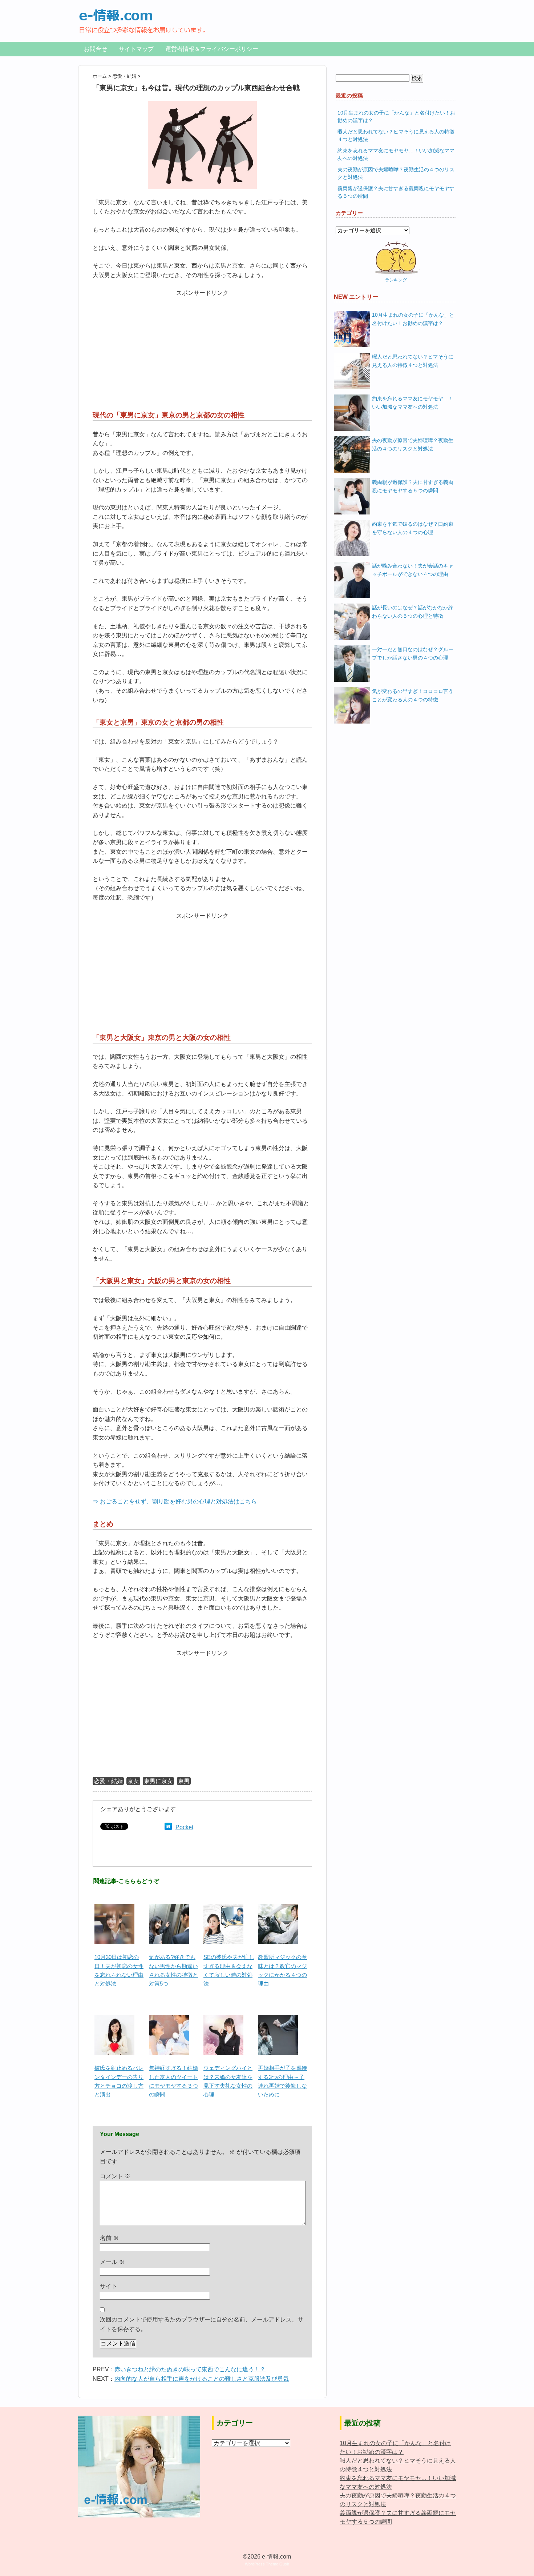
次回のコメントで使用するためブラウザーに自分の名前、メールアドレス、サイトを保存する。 (202, 2324)
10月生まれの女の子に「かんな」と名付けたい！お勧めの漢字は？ (413, 319)
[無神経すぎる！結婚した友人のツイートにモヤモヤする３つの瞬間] (169, 2019)
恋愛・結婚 (108, 1781)
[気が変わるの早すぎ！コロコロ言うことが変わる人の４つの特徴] (352, 705)
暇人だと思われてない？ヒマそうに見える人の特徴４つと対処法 (413, 361)
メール (112, 2262)
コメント (115, 2176)
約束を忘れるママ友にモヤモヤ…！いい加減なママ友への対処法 (413, 403)
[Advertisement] (202, 349)
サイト (109, 2286)
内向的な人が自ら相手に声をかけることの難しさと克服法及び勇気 (202, 2379)
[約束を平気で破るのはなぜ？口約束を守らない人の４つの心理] (352, 538)
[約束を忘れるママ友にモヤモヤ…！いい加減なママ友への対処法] (352, 413)
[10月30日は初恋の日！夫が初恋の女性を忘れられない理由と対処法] (114, 1908)
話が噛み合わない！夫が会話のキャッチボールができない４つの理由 (413, 570)
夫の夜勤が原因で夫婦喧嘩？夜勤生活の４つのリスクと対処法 (413, 444)
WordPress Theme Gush (267, 2564)
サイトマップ (136, 49)
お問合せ (96, 49)
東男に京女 (158, 1781)
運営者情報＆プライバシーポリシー (212, 49)
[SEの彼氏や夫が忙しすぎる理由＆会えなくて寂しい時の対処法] (223, 1908)
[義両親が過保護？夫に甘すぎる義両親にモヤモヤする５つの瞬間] (352, 496)
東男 (184, 1781)
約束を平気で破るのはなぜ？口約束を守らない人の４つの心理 (413, 528)
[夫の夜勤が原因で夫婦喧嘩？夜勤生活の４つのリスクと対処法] (352, 454)
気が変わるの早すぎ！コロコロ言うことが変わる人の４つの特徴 (413, 695)
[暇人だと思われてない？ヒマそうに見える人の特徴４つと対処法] (352, 371)
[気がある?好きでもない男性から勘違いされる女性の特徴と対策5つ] (169, 1908)
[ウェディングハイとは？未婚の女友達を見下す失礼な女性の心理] (223, 2019)
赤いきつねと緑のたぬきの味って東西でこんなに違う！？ (190, 2369)
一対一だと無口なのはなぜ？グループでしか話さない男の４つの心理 (413, 654)
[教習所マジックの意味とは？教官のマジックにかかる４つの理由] (278, 1908)
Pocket (184, 1827)
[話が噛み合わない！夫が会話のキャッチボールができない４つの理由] (352, 580)
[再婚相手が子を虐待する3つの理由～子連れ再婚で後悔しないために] (278, 2019)
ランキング (396, 280)
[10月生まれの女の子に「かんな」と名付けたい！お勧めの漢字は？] (352, 329)
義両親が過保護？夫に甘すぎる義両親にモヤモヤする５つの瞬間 (413, 486)
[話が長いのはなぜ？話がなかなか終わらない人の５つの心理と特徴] (352, 622)
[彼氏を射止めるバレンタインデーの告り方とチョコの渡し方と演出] (114, 2019)
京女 (133, 1781)
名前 (109, 2238)
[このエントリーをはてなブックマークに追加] (168, 1827)
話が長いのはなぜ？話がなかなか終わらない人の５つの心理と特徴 (413, 612)
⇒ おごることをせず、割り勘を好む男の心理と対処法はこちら (175, 1501)
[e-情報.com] (142, 13)
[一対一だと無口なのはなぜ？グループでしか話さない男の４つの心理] (352, 664)
